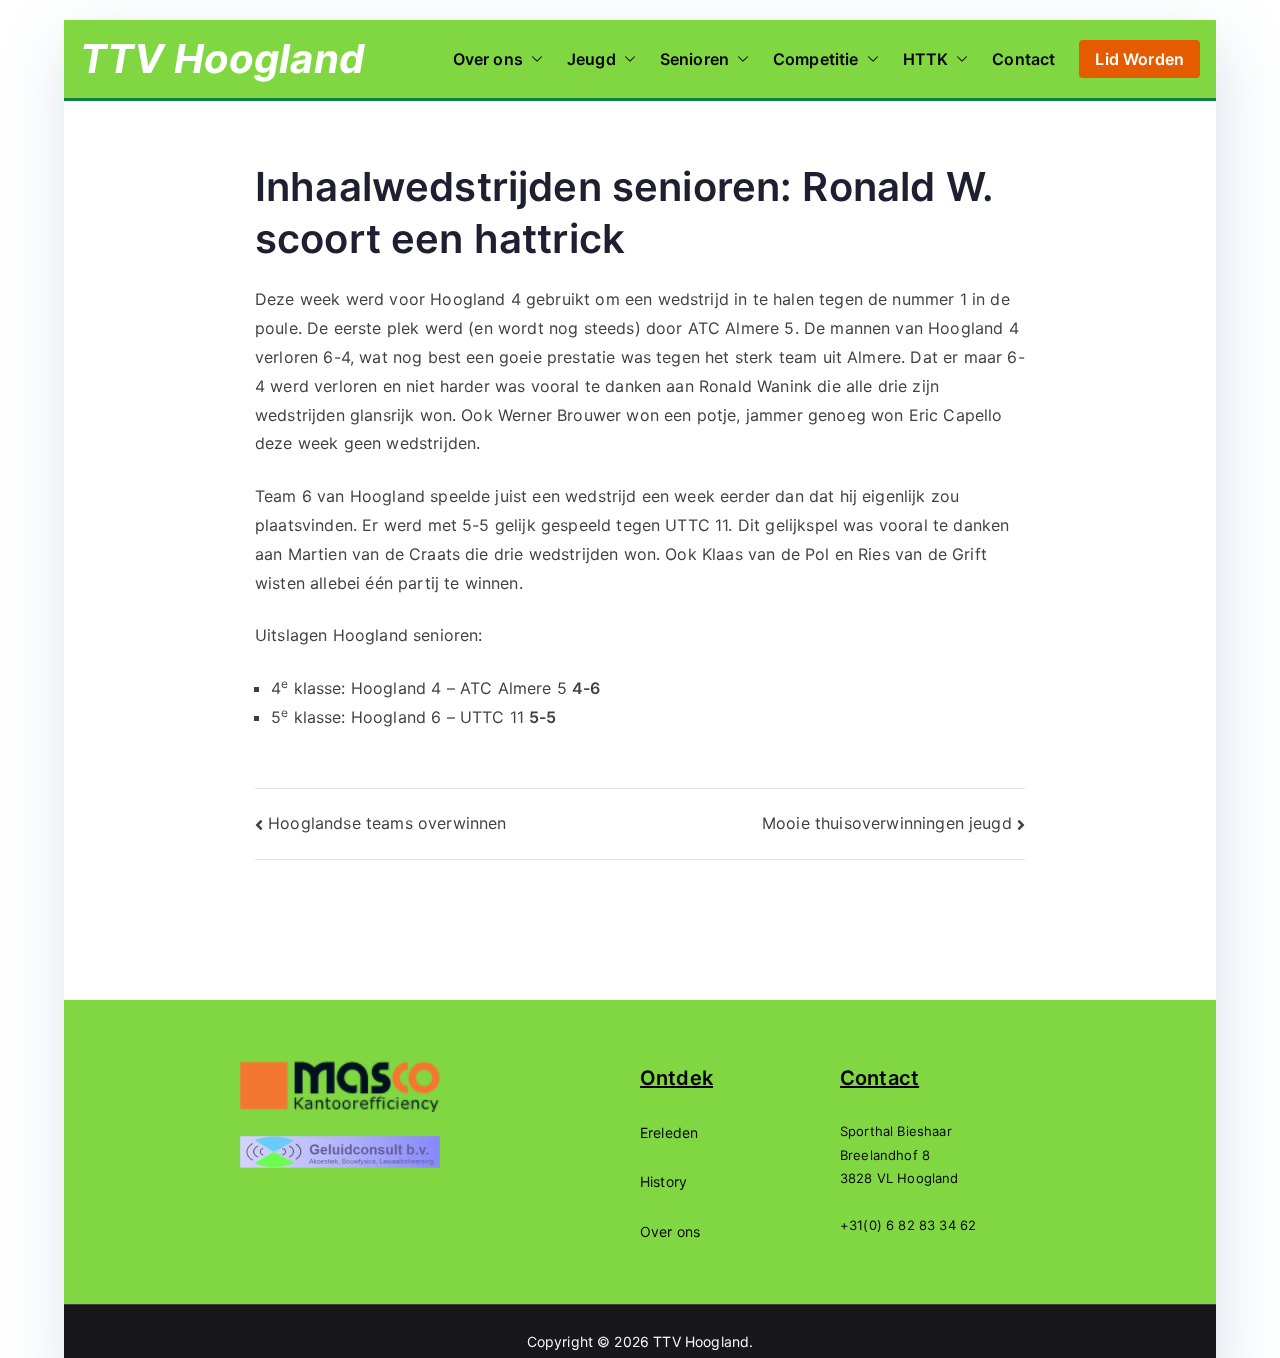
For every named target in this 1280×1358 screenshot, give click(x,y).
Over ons (488, 59)
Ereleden (669, 1132)
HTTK (926, 59)
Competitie (816, 59)
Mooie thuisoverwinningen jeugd (887, 823)
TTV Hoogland (222, 58)
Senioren (694, 59)
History (663, 1181)
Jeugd (591, 59)
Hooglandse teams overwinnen (387, 823)
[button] (533, 59)
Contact (1023, 59)
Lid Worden (1139, 59)
